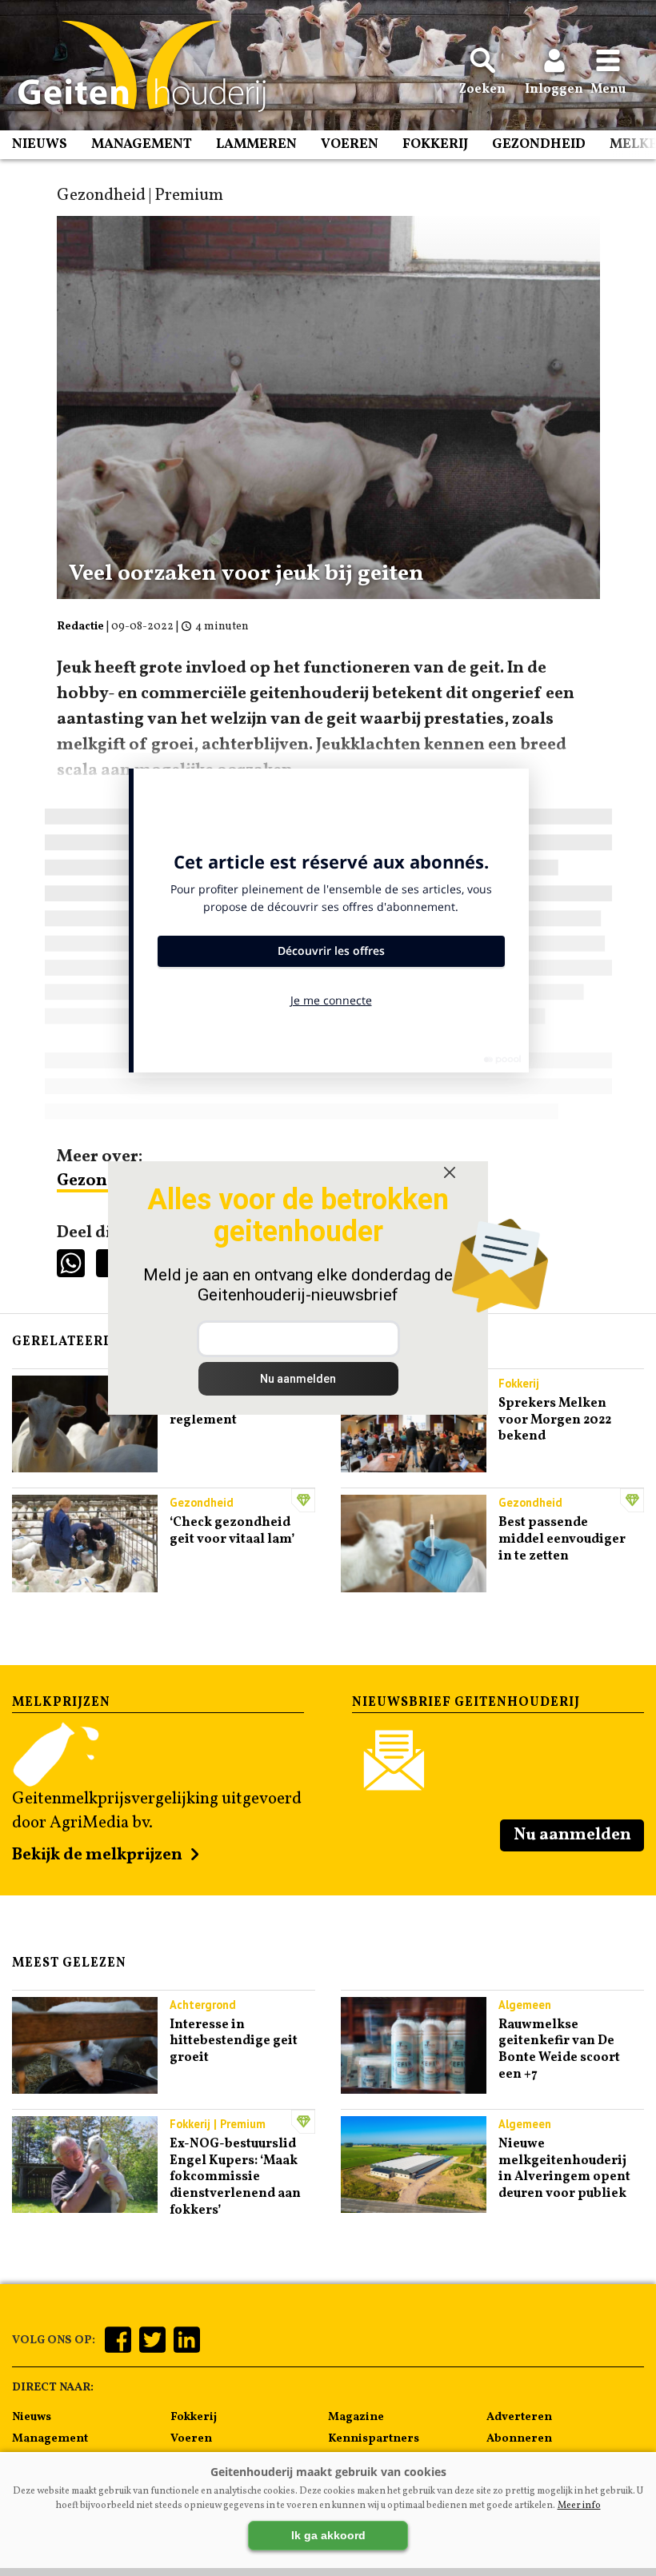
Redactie (80, 627)
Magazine (356, 2417)
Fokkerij (435, 144)
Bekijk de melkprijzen (97, 1855)
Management (142, 144)
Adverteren (519, 2417)
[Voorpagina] (134, 66)
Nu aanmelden (572, 1835)
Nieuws (40, 144)
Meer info (579, 2506)
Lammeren (256, 144)
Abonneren (519, 2438)
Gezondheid (539, 144)
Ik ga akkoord (328, 2535)
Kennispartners (374, 2438)
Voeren (350, 144)
